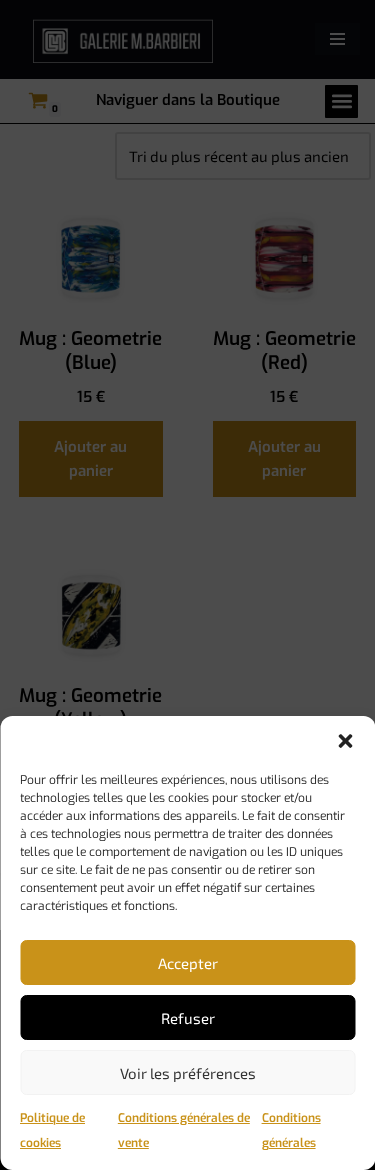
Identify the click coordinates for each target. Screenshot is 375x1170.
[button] (345, 741)
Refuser (188, 1018)
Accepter (188, 963)
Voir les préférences (188, 1073)
